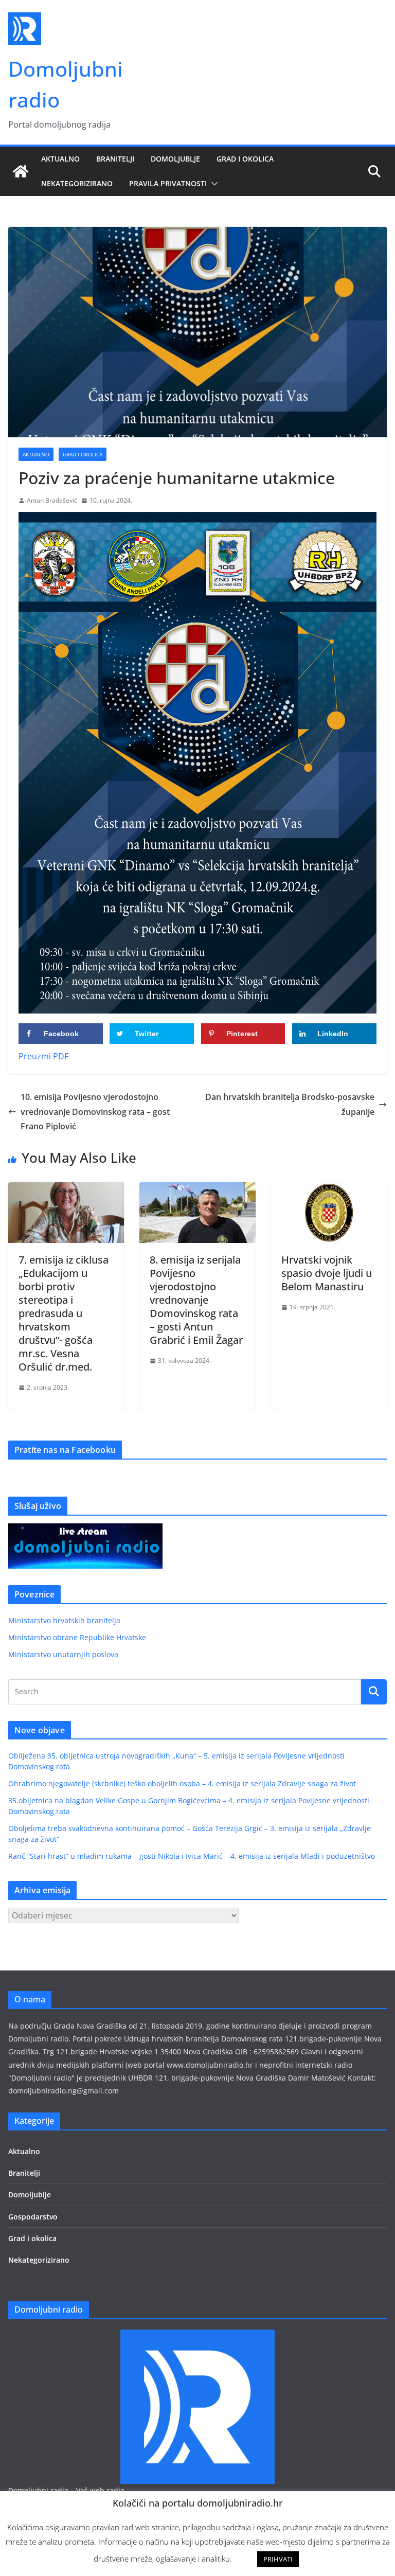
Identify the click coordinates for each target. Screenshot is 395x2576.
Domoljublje (175, 159)
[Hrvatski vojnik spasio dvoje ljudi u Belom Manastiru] (329, 1189)
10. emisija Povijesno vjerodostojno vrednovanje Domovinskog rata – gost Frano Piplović (95, 1112)
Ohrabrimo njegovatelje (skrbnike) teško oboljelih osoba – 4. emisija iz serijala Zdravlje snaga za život (182, 1783)
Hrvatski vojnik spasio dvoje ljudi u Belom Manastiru (327, 1273)
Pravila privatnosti (168, 183)
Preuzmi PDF (43, 1056)
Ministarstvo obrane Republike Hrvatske (77, 1637)
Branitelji (115, 159)
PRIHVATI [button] (278, 2559)
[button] (212, 184)
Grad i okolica (245, 159)
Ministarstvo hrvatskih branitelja (64, 1620)
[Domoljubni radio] (21, 171)
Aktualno (60, 159)
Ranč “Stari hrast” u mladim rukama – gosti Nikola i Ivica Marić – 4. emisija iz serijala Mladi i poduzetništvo (192, 1856)
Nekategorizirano (77, 183)
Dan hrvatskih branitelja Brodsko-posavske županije (290, 1104)
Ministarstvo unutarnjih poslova (63, 1654)
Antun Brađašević (52, 500)
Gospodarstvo (33, 2217)
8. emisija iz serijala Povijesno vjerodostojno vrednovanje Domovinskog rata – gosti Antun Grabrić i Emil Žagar (196, 1300)
